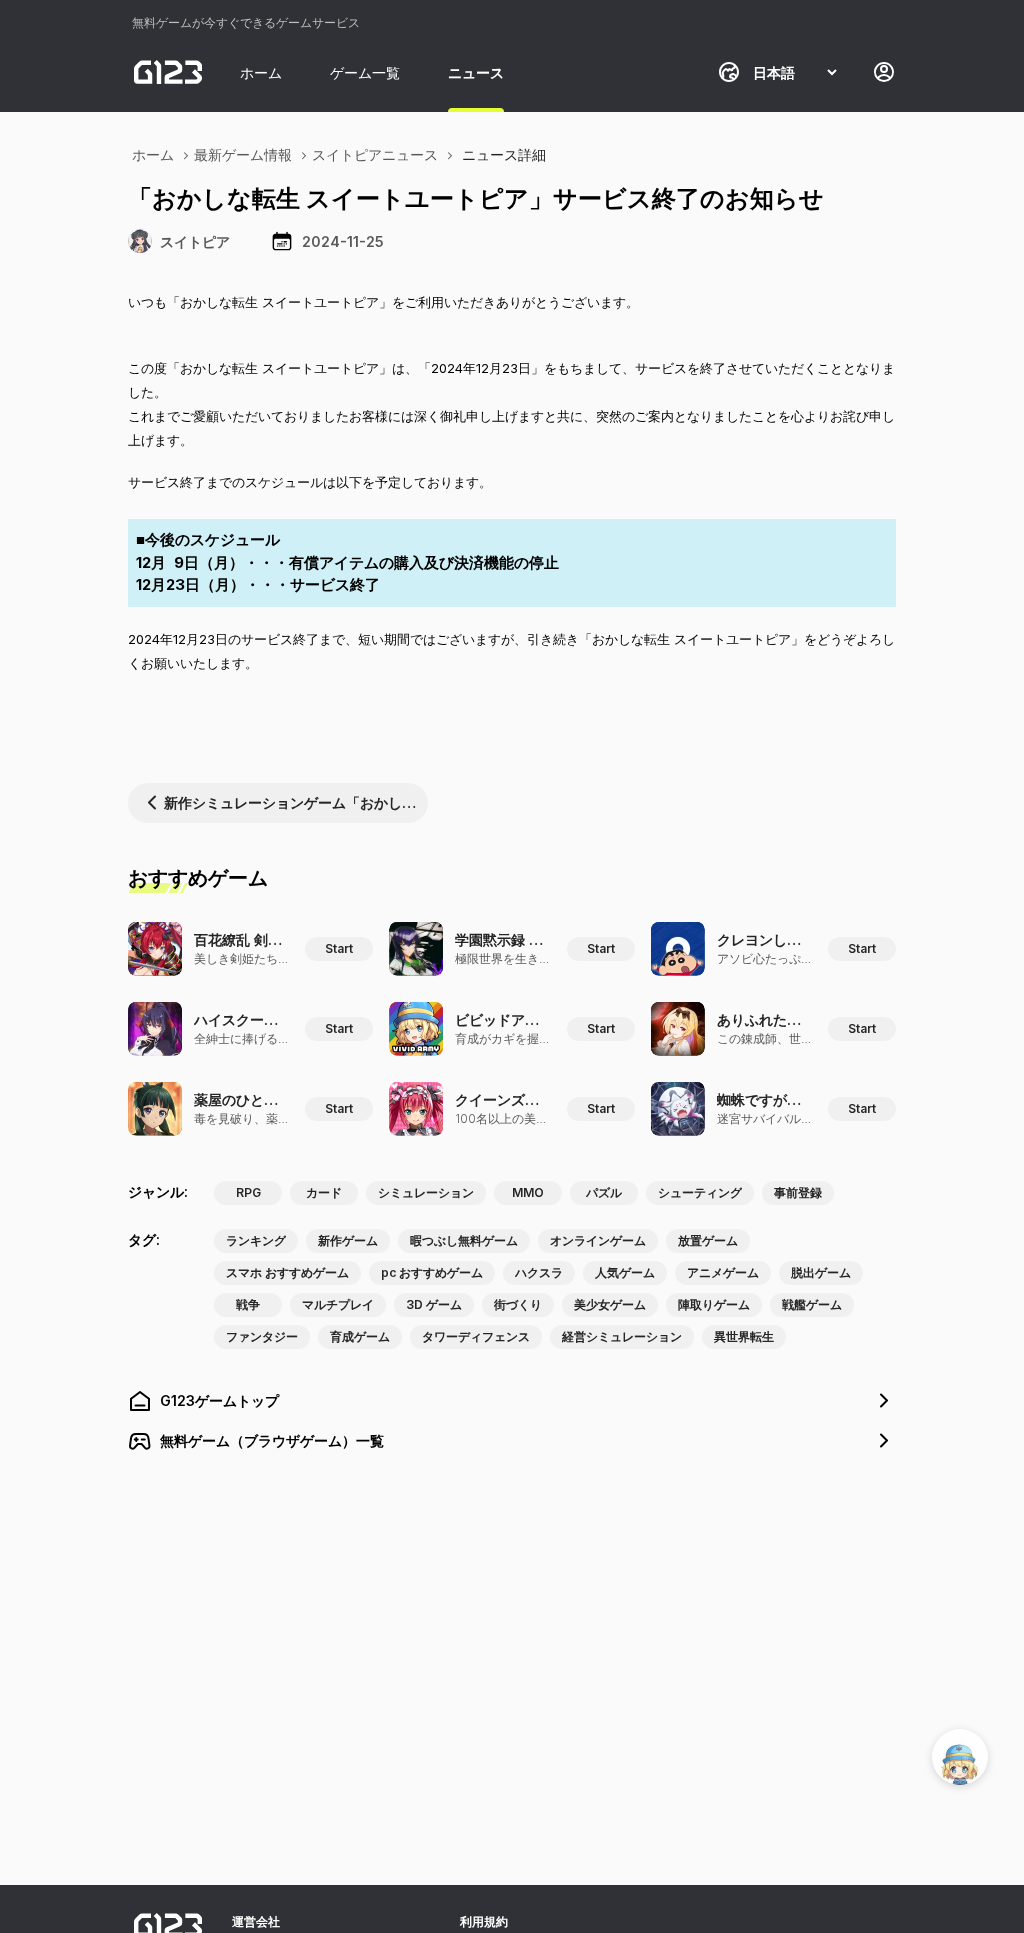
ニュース (476, 72)
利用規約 (484, 1921)
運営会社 (256, 1921)
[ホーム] (168, 72)
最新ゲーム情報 (243, 154)
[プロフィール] (884, 72)
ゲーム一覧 (365, 72)
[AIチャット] (960, 1757)
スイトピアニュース (375, 154)
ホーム (261, 72)
